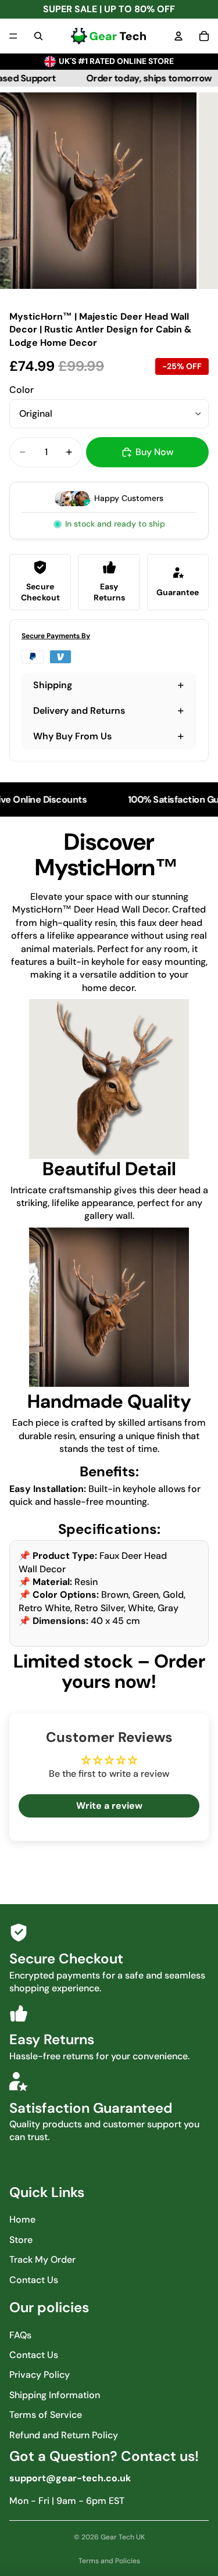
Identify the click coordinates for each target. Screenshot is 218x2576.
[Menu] (13, 36)
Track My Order (42, 2260)
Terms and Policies (109, 2561)
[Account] (178, 36)
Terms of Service (46, 2415)
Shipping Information (55, 2395)
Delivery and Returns (79, 711)
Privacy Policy (40, 2375)
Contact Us (34, 2280)
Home (22, 2219)
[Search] (38, 36)
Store (21, 2240)
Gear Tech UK (123, 2537)
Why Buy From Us (72, 736)
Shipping (53, 685)
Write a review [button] (109, 1806)
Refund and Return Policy (64, 2435)
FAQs (20, 2335)
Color (22, 390)
